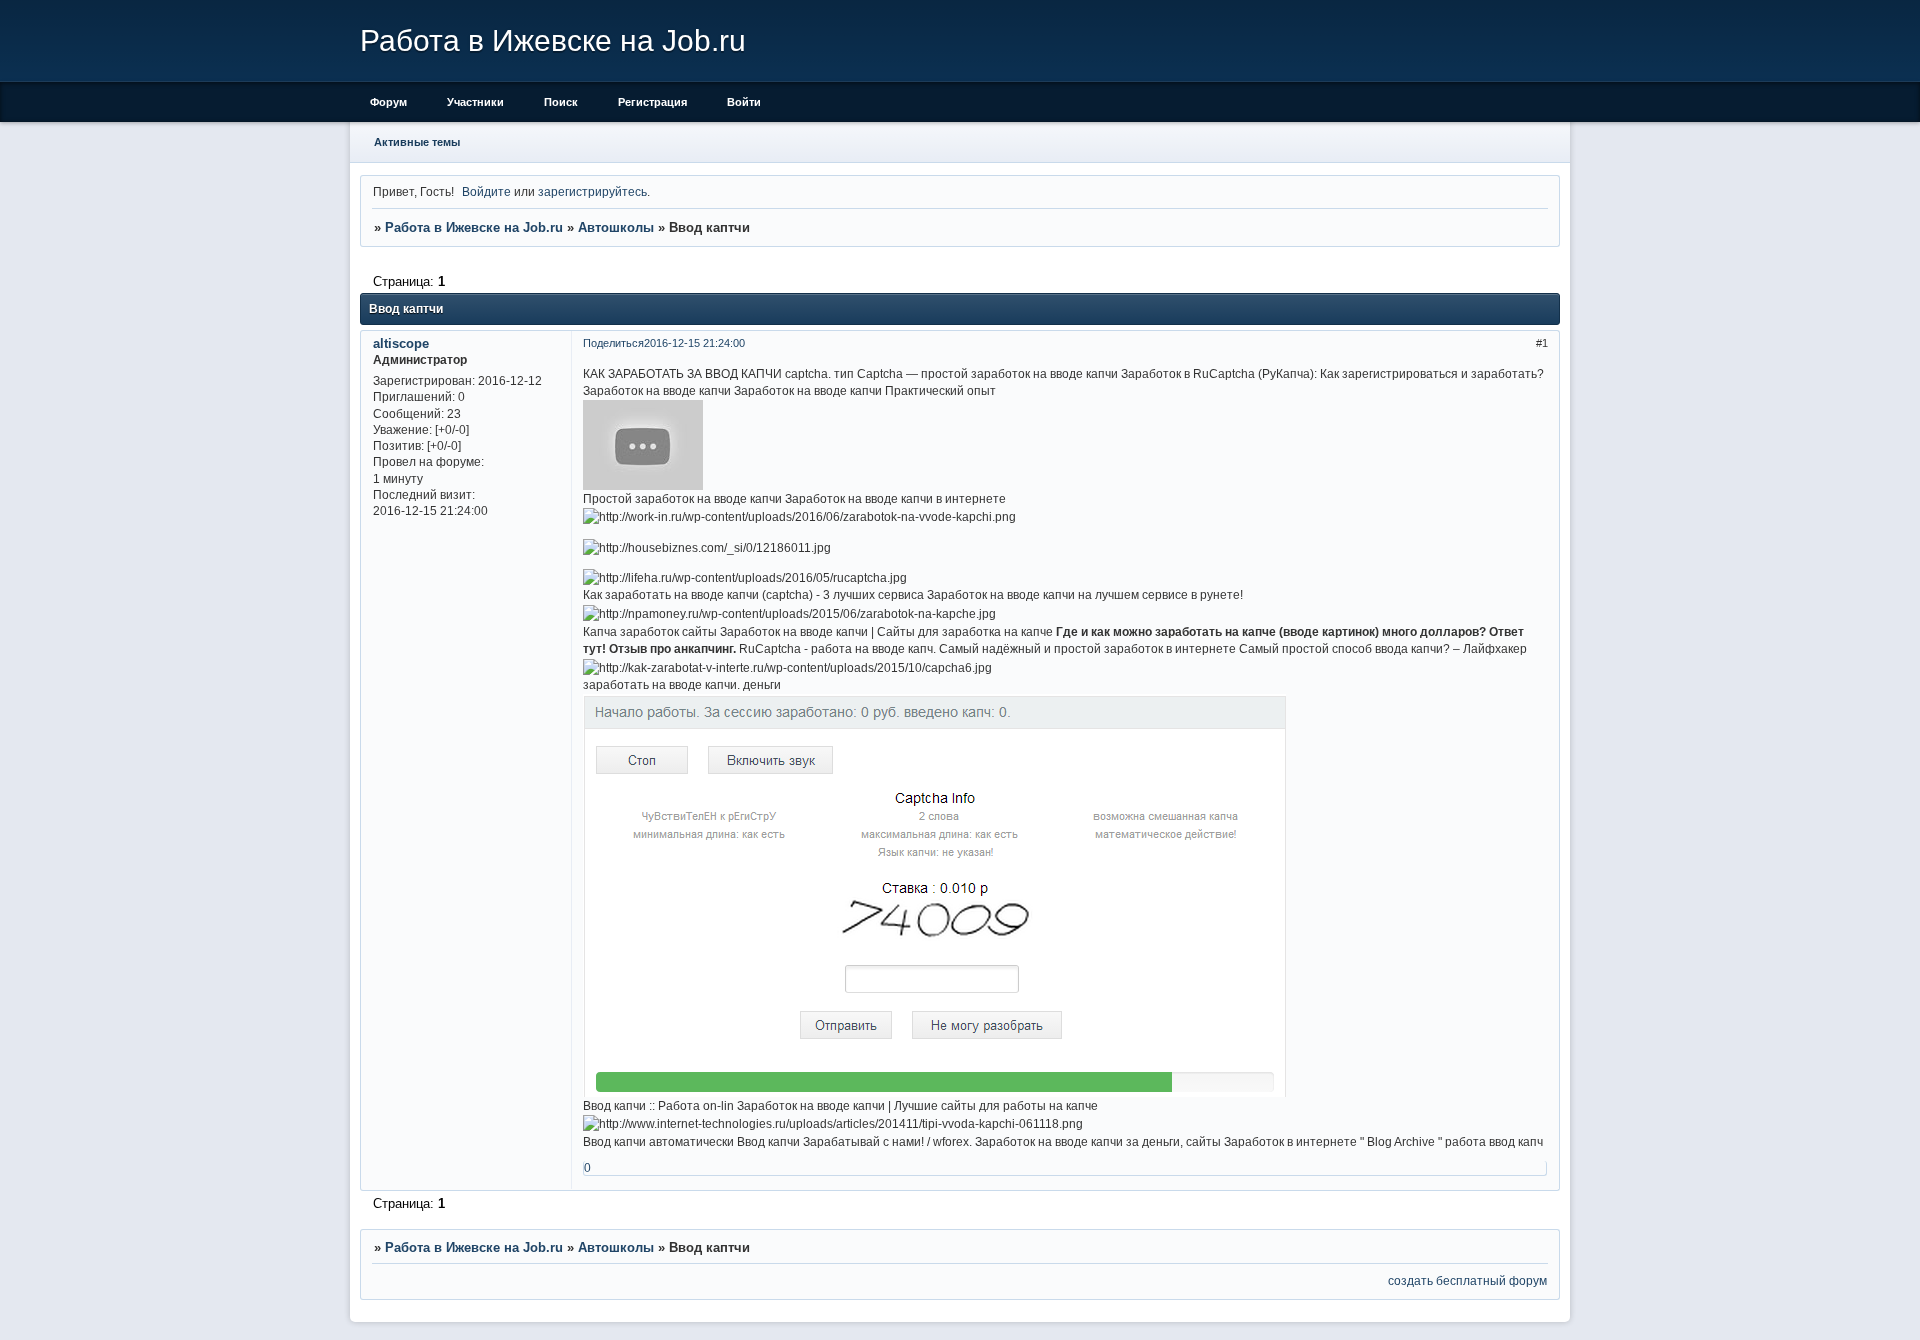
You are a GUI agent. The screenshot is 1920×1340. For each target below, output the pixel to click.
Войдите (486, 191)
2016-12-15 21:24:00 (694, 343)
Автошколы (616, 227)
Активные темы (417, 142)
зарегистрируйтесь (592, 191)
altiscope (401, 343)
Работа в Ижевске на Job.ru (474, 227)
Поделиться (613, 343)
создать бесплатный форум (1467, 1280)
